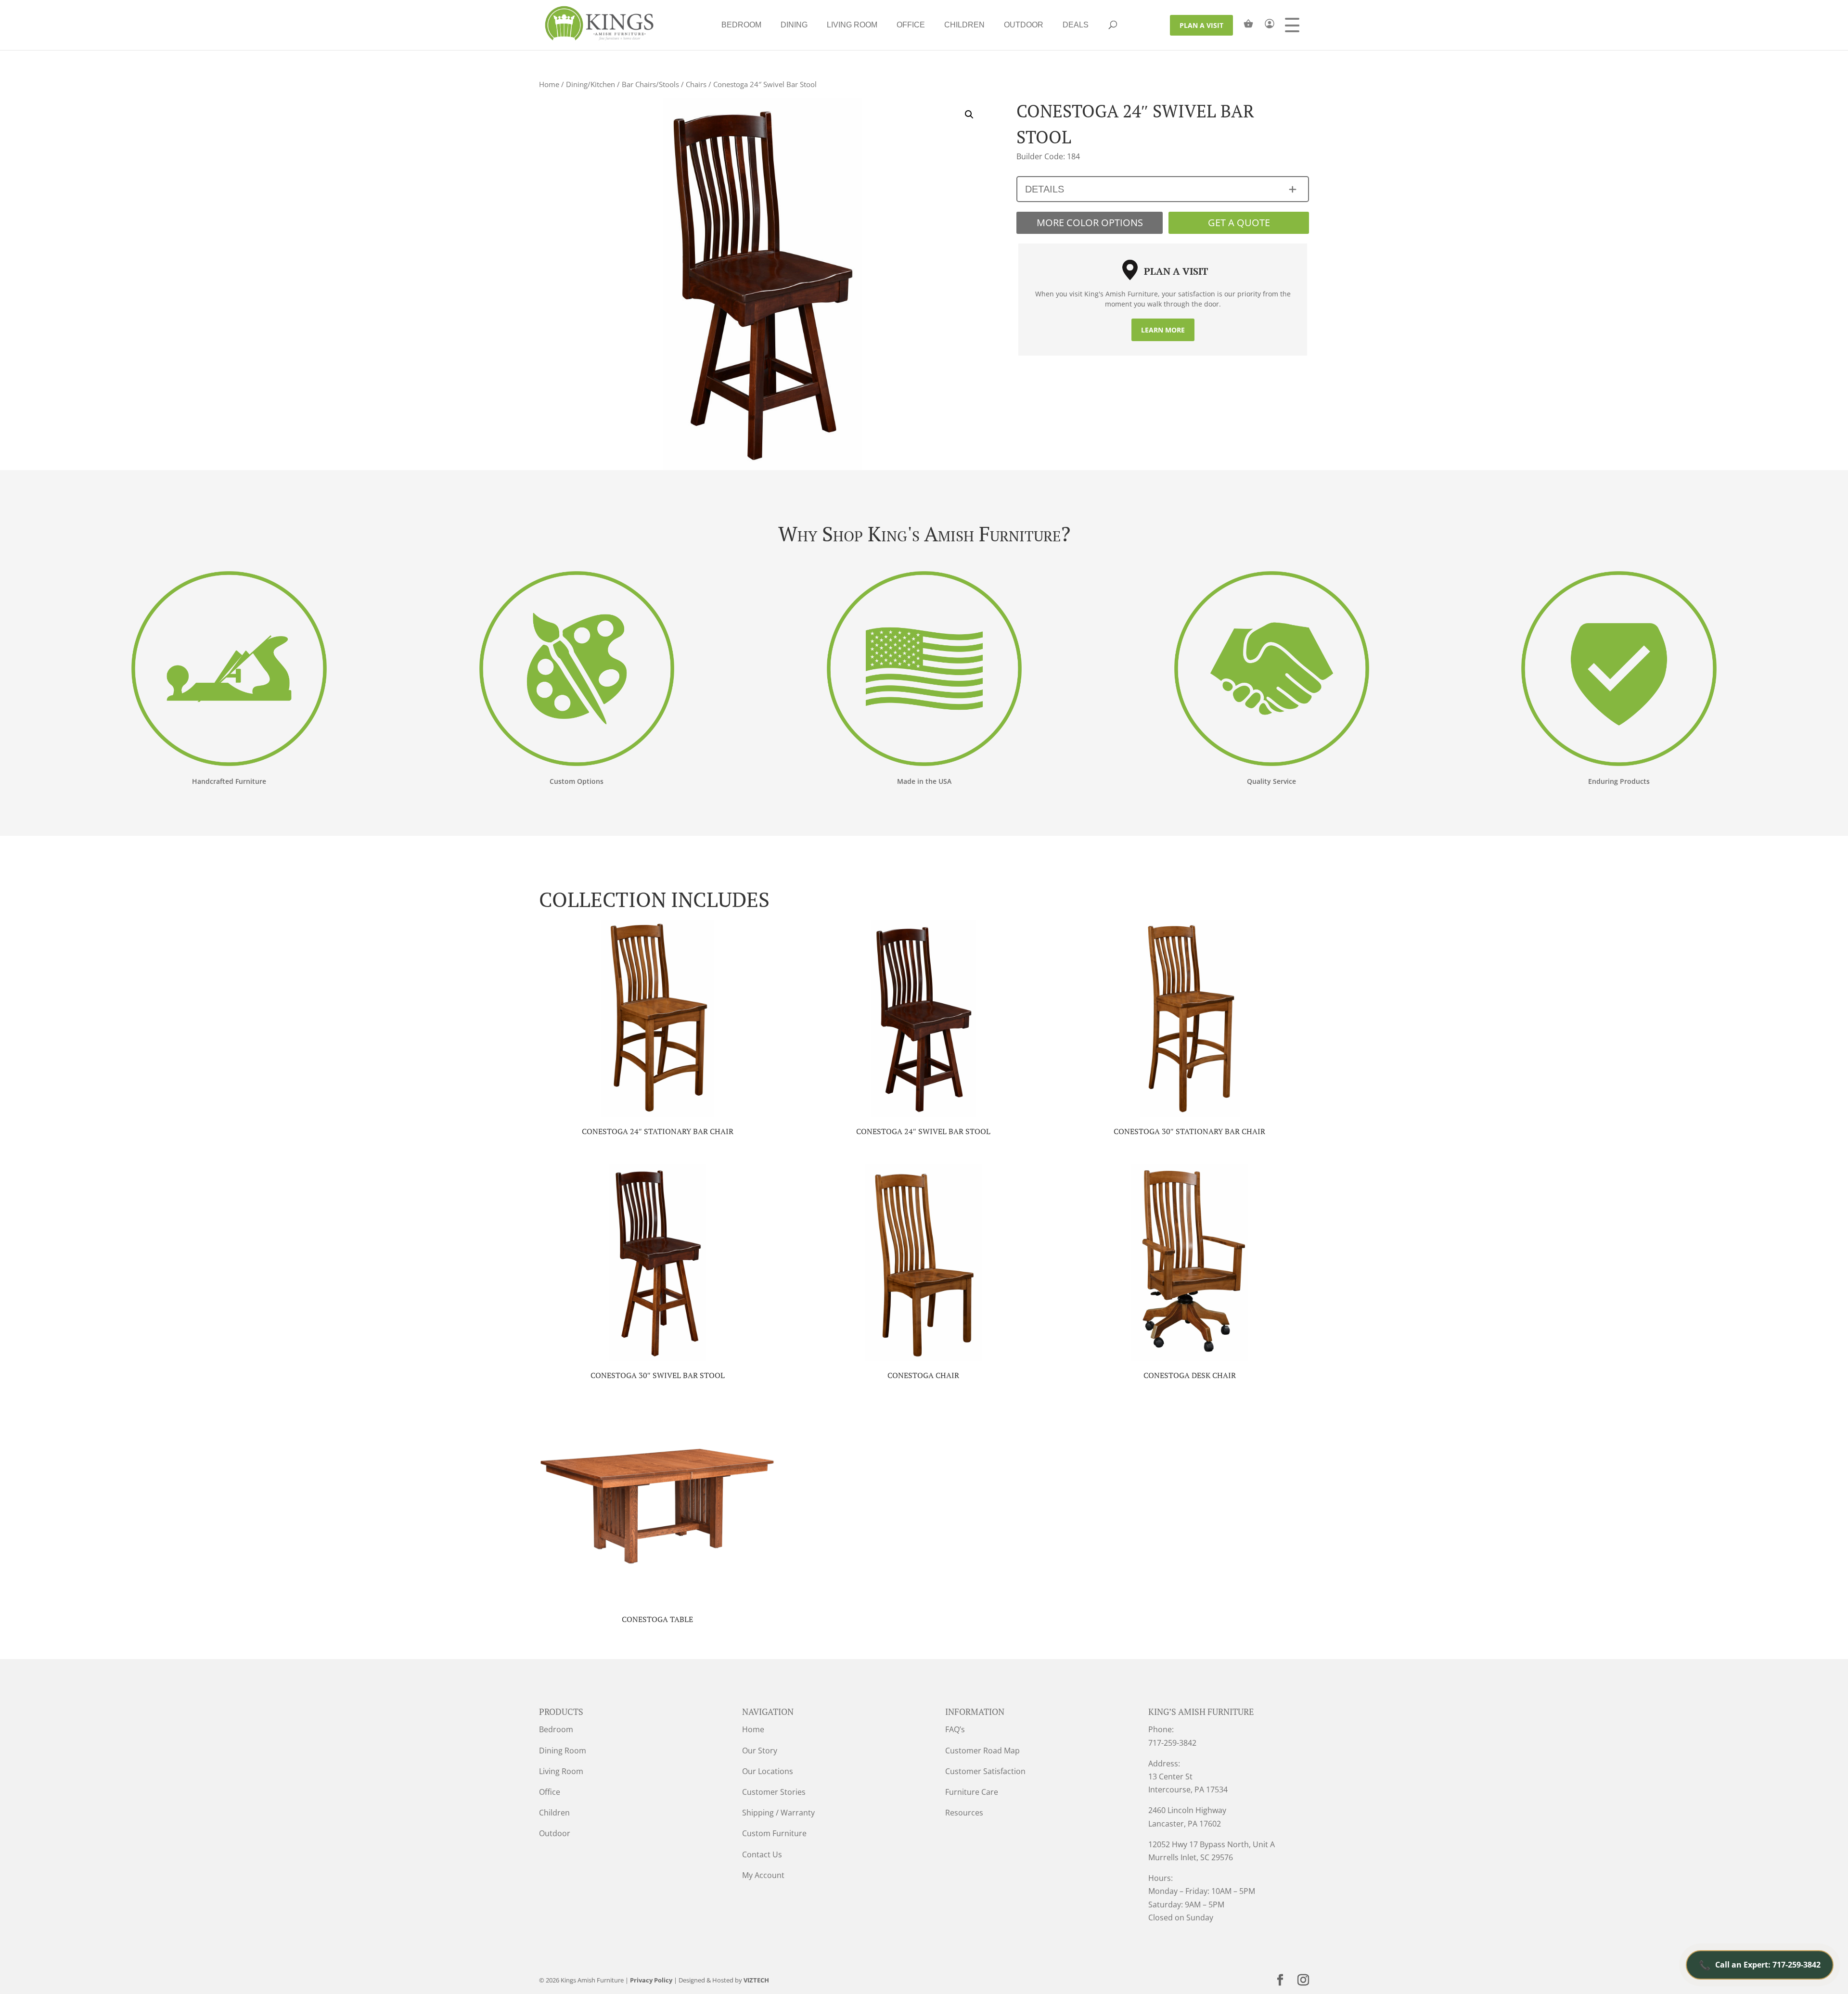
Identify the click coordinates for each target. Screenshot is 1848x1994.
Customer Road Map (982, 1751)
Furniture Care (972, 1792)
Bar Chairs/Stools (650, 84)
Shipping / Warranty (778, 1813)
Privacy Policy (651, 1980)
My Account (763, 1875)
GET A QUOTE (1239, 223)
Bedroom (741, 25)
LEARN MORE (1163, 330)
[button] (969, 115)
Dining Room (563, 1751)
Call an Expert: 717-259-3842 (1760, 1965)
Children (964, 25)
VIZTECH (756, 1980)
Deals (1076, 25)
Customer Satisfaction (985, 1771)
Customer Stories (774, 1792)
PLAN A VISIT (1201, 25)
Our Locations (768, 1771)
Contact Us (762, 1854)
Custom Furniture (774, 1833)
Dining (794, 25)
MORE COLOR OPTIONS (1090, 223)
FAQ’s (955, 1729)
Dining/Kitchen (590, 84)
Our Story (760, 1751)
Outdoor (1024, 25)
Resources (964, 1813)
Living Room (852, 25)
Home (549, 84)
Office (911, 25)
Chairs (696, 84)
